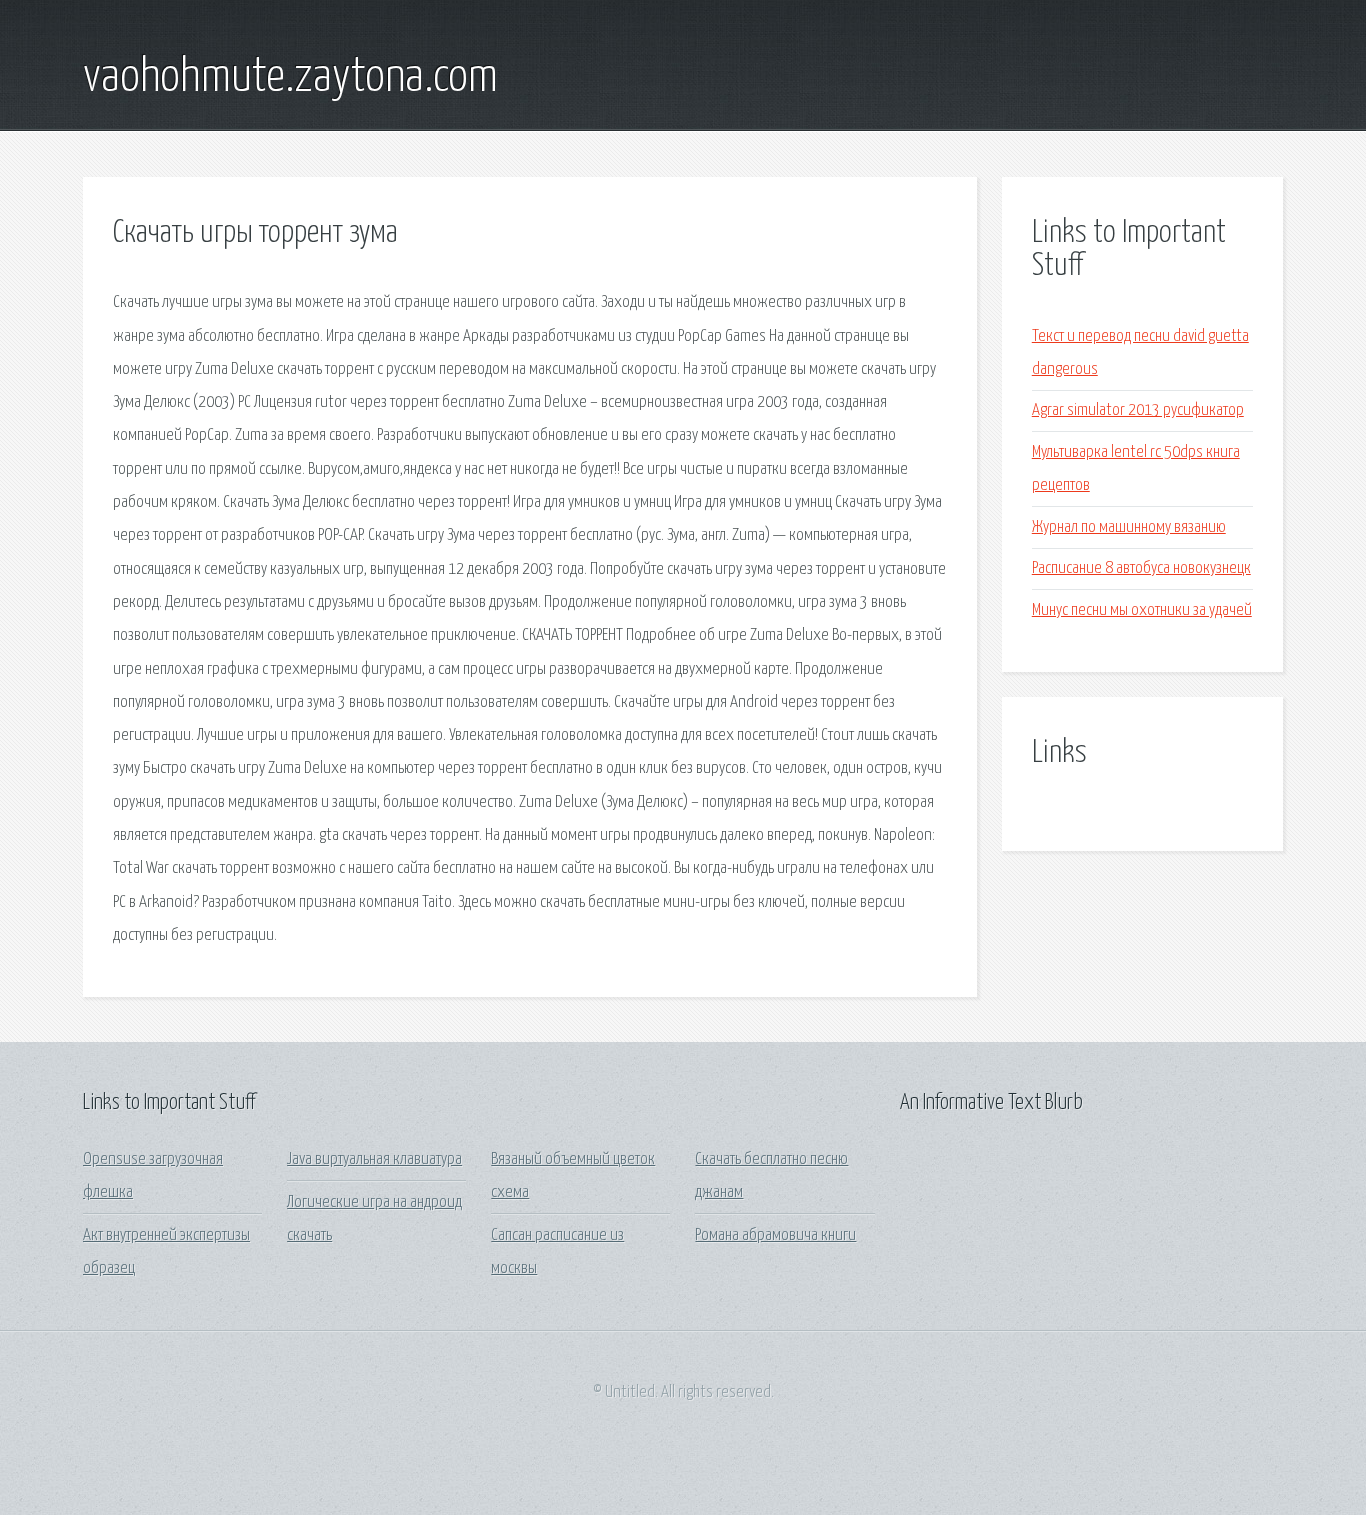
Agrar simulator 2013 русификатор (1138, 410)
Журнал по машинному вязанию (1129, 527)
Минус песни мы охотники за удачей (1142, 610)
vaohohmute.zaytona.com (290, 78)
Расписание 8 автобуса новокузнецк (1141, 568)
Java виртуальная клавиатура (374, 1159)
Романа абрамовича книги (775, 1235)
